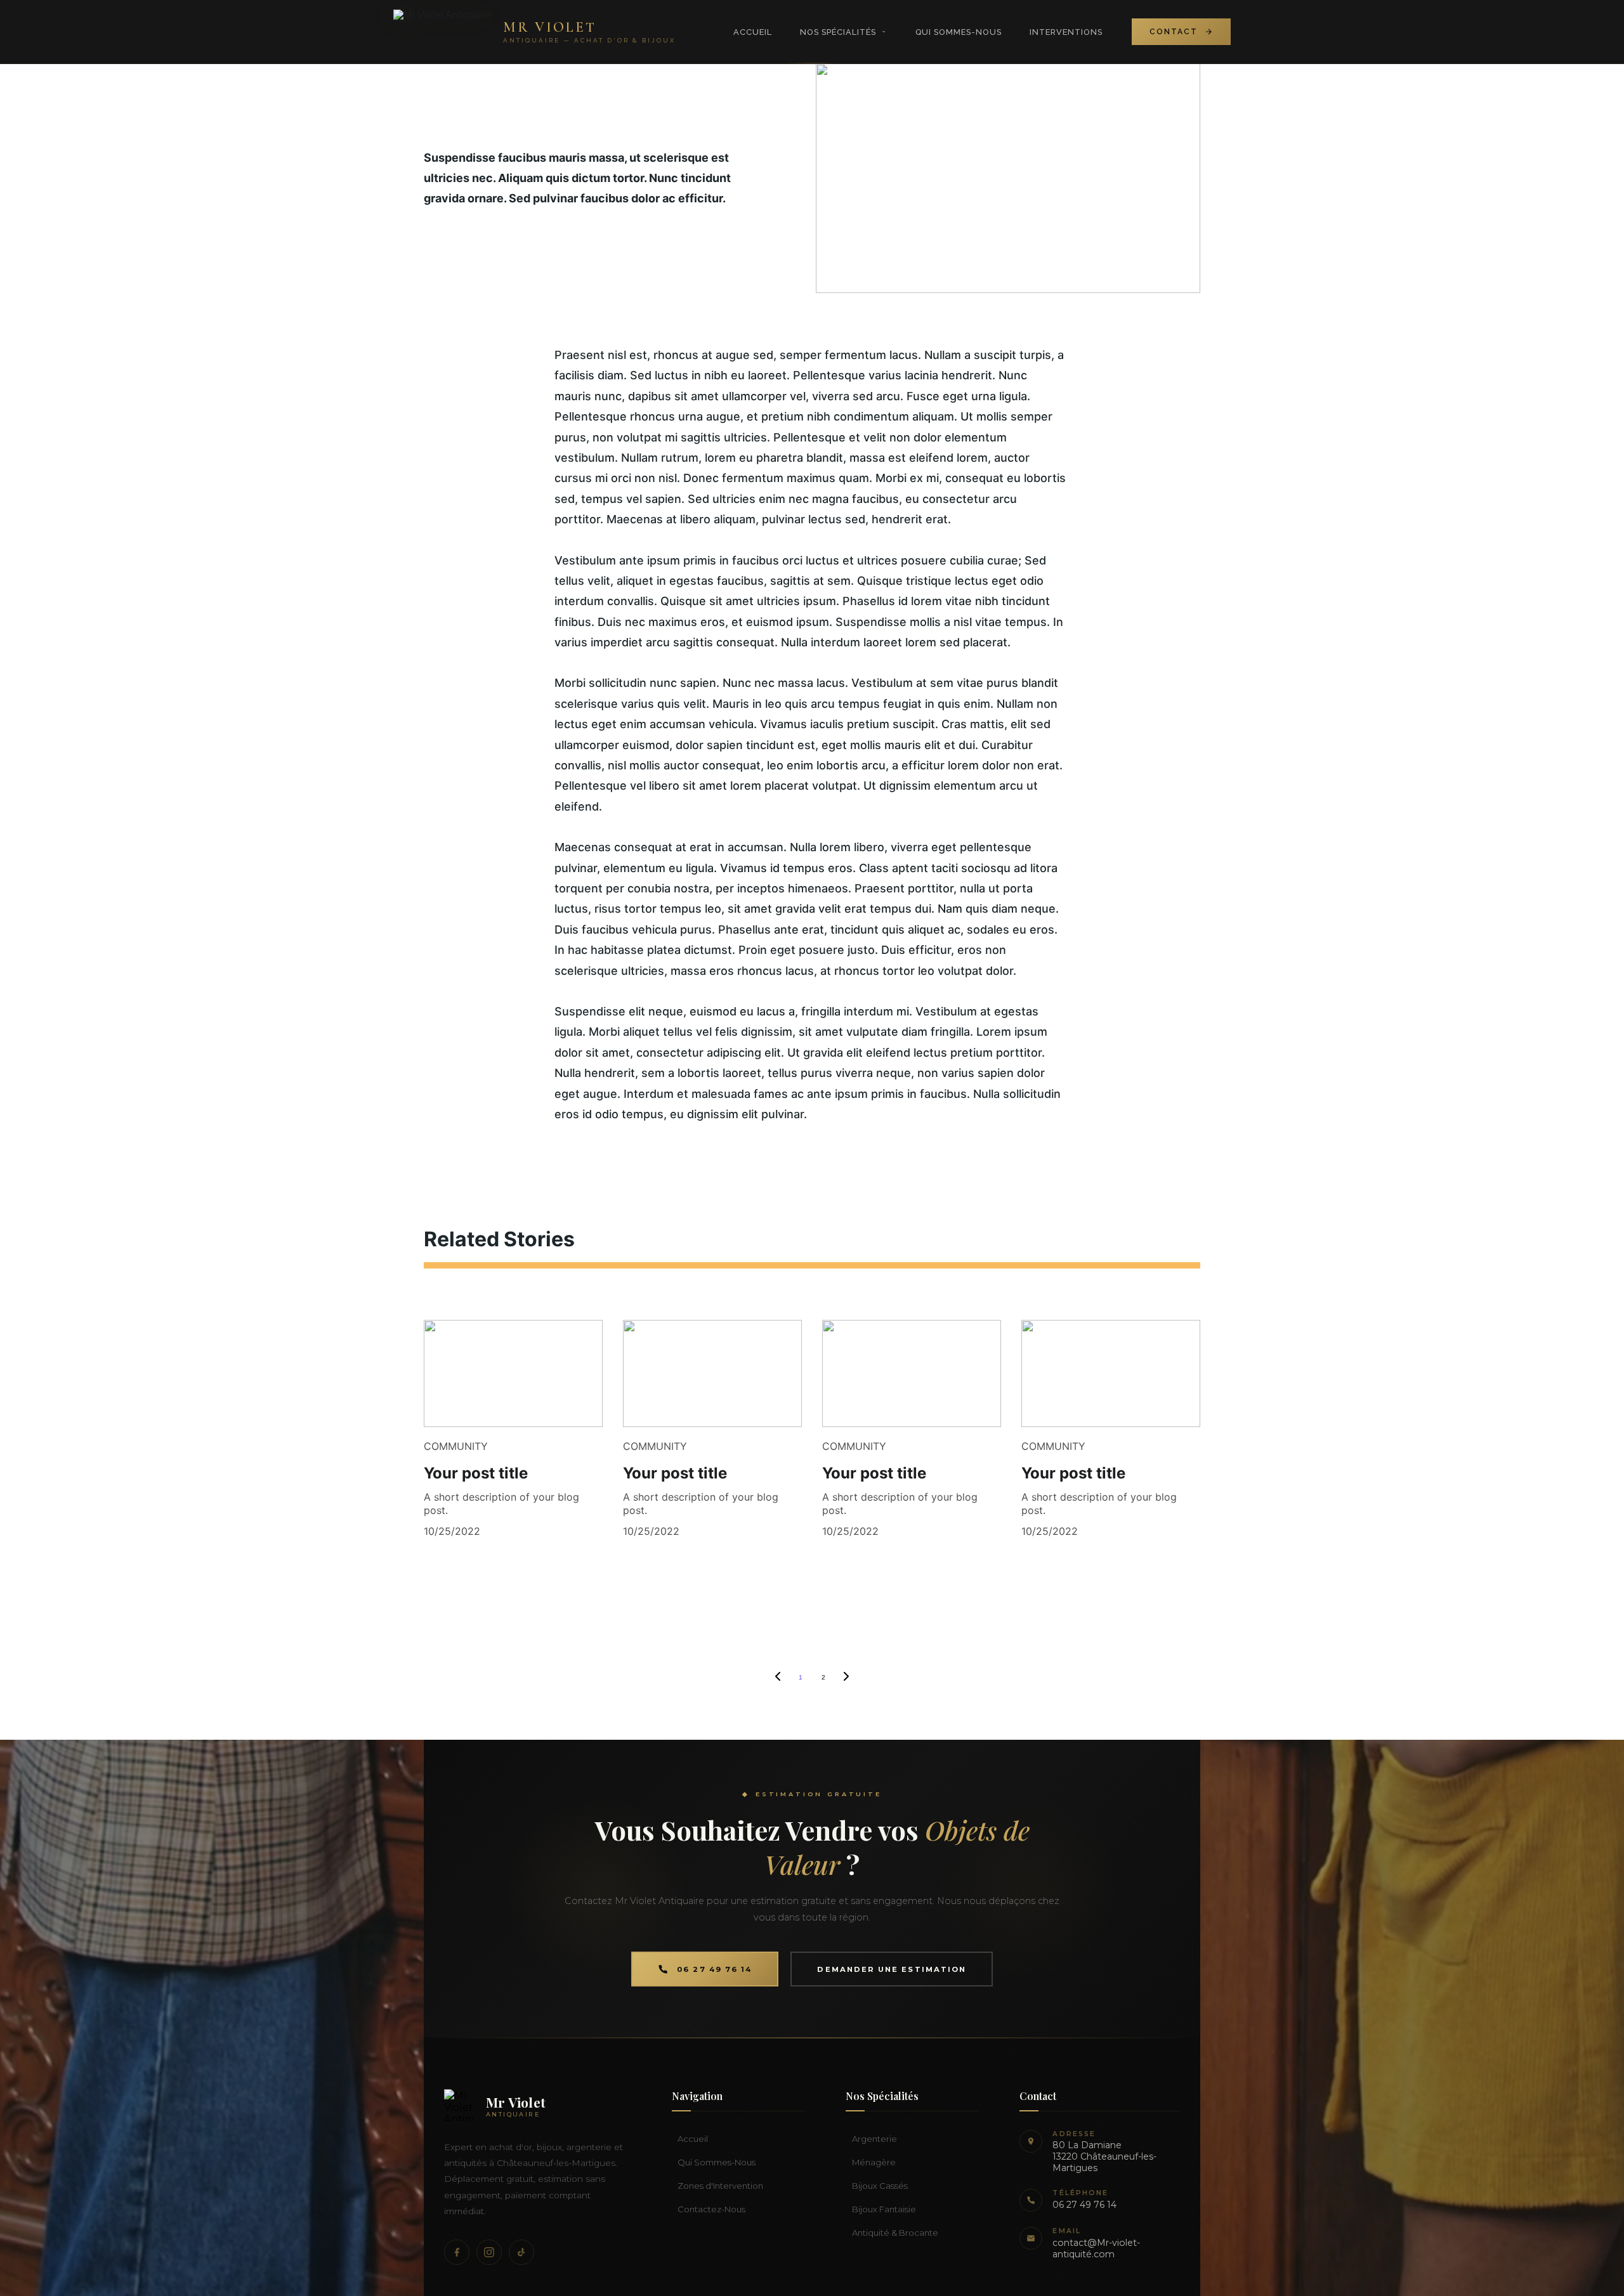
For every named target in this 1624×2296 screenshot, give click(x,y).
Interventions (1066, 32)
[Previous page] (778, 1678)
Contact (1174, 32)
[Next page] (846, 1678)
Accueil (753, 32)
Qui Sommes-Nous (959, 32)
